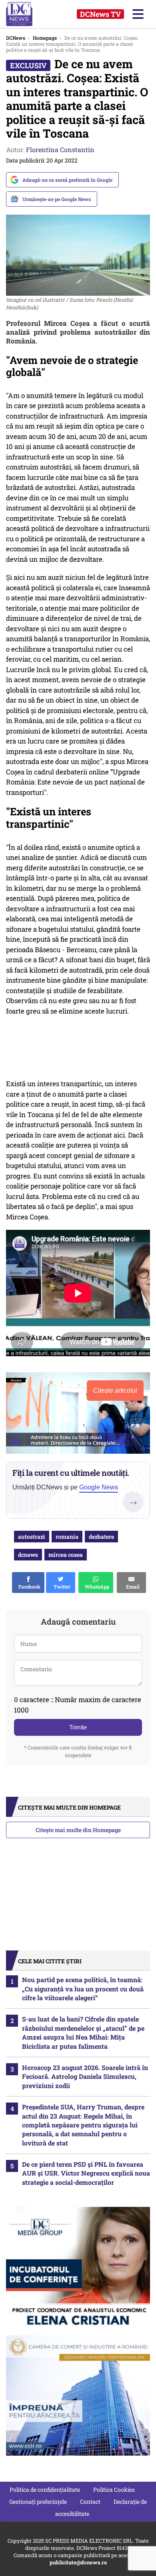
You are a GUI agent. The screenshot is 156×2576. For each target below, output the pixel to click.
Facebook (28, 1587)
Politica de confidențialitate (45, 2490)
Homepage (45, 38)
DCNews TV (100, 14)
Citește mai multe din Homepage (78, 1830)
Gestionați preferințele (38, 2502)
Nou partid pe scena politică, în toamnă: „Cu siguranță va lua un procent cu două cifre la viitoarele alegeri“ (83, 1989)
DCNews (27, 14)
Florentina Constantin (60, 149)
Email (132, 1587)
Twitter (61, 1587)
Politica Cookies (114, 2490)
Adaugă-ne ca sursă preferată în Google (67, 180)
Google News (99, 1487)
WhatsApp (96, 1587)
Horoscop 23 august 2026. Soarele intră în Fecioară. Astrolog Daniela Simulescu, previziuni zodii (85, 2076)
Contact (90, 2502)
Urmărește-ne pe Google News (57, 199)
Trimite (78, 1727)
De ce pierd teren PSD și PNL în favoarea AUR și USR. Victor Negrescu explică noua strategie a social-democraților (86, 2173)
